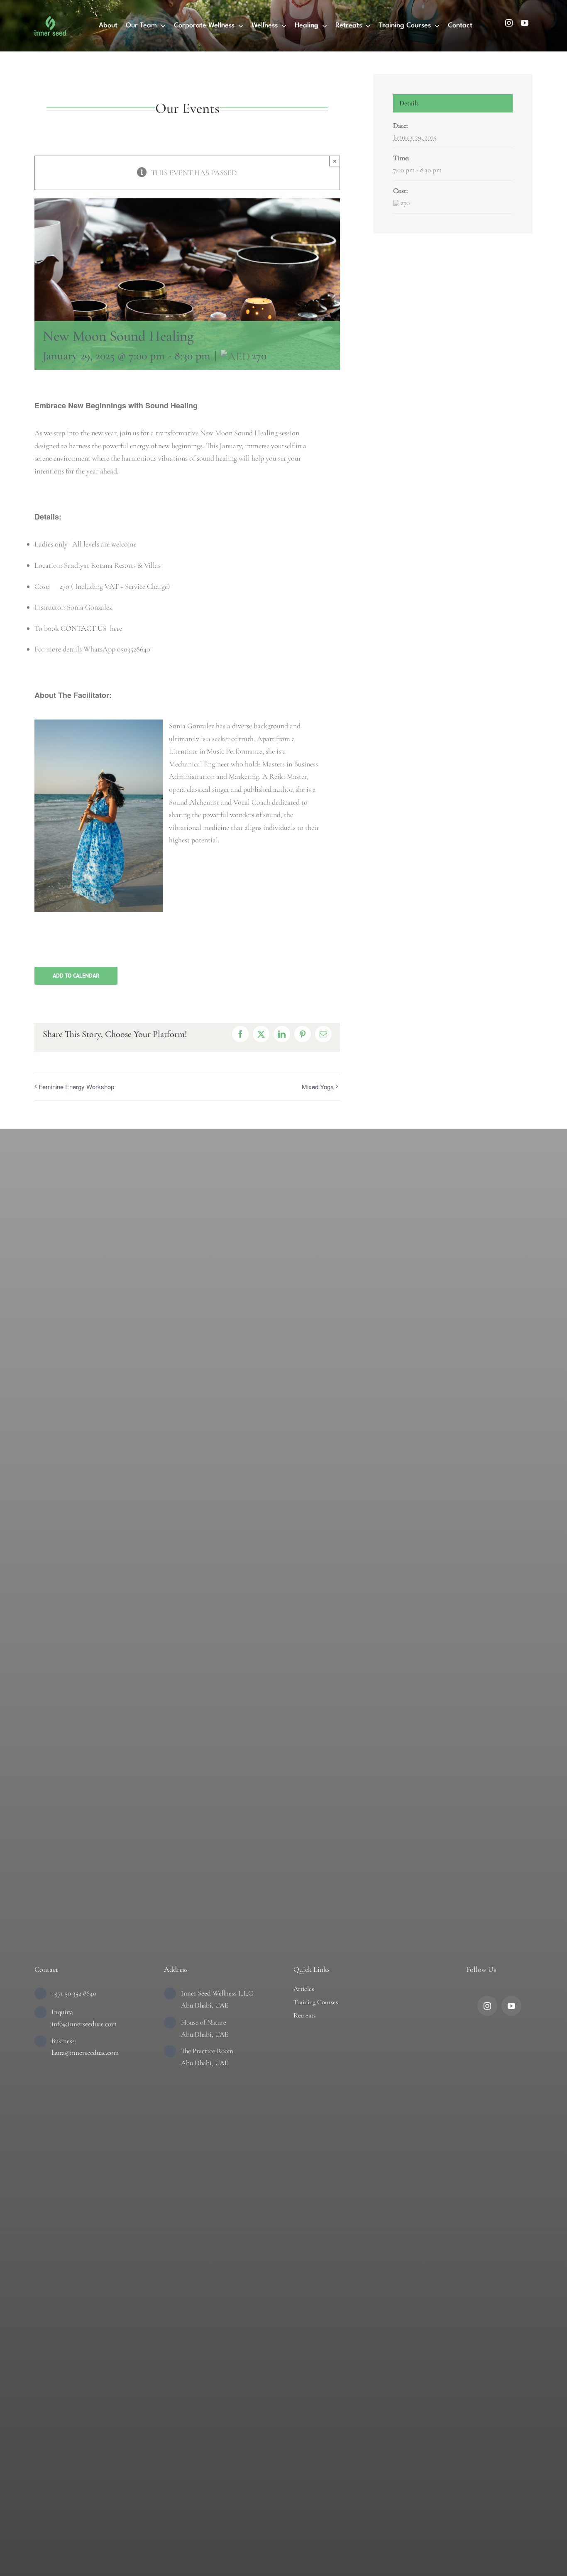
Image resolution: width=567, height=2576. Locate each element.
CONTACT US (84, 628)
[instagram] (509, 23)
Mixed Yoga (318, 1087)
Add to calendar (76, 976)
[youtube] (525, 23)
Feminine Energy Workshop (76, 1087)
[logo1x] (50, 20)
